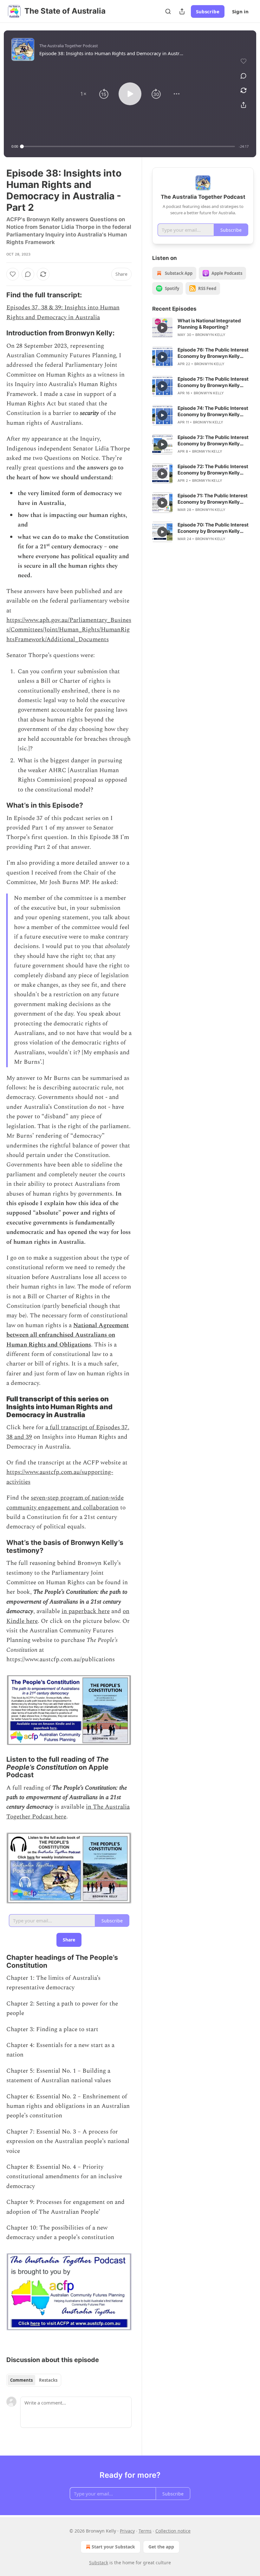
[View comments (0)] (244, 76)
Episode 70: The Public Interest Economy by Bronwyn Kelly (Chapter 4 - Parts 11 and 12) (213, 528)
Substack (99, 2563)
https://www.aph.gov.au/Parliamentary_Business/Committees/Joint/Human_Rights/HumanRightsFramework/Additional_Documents (69, 630)
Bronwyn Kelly (211, 335)
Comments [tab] (21, 2380)
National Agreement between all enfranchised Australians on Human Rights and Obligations (68, 1335)
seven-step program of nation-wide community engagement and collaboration (65, 1503)
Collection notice (173, 2531)
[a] (162, 328)
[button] (83, 94)
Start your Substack (113, 2547)
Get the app (161, 2547)
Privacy (127, 2531)
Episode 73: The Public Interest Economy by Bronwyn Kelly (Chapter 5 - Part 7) (213, 441)
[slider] (128, 146)
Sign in (240, 11)
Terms (145, 2531)
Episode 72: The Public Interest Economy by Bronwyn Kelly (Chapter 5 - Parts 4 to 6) (213, 470)
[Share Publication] (182, 11)
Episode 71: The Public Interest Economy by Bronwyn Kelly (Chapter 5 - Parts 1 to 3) (213, 499)
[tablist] (34, 2380)
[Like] (13, 274)
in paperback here (86, 1611)
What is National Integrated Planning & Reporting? (209, 324)
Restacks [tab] (48, 2380)
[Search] (168, 11)
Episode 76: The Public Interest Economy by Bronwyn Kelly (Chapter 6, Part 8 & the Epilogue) (213, 353)
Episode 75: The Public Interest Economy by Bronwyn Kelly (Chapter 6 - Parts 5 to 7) (213, 382)
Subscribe (208, 11)
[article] (203, 328)
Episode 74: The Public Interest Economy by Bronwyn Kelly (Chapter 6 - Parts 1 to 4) (213, 411)
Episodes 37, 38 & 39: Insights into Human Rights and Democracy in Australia (63, 312)
